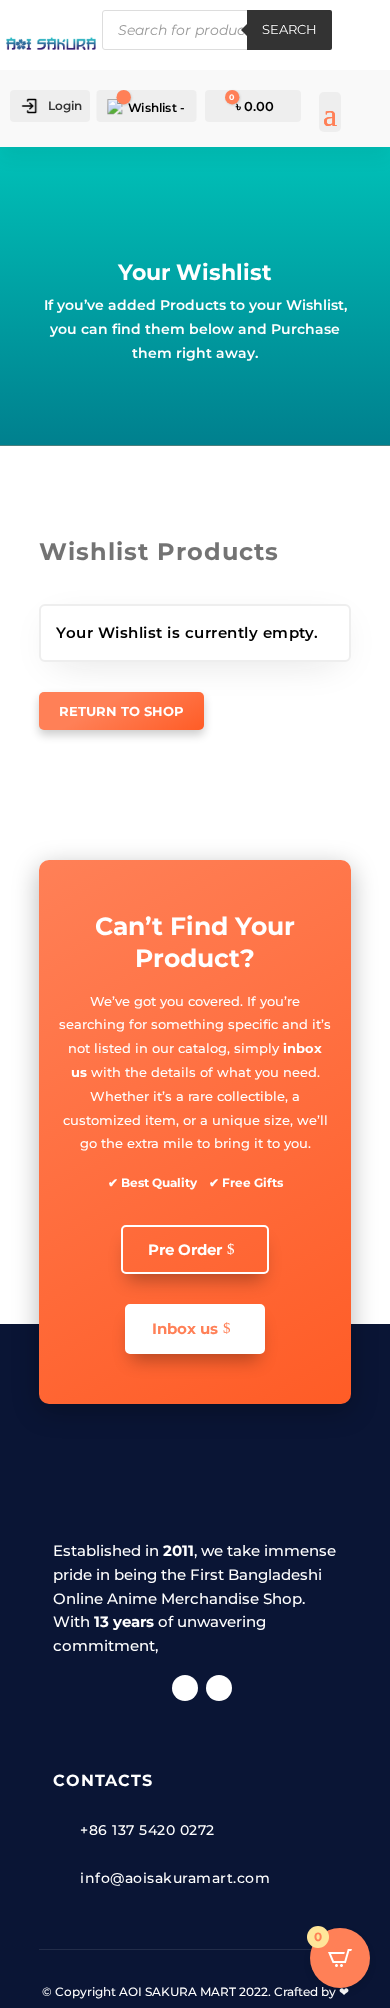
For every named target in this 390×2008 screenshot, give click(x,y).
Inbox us (185, 1328)
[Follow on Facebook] (185, 1688)
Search (289, 29)
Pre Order (185, 1249)
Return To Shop (121, 711)
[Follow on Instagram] (219, 1688)
